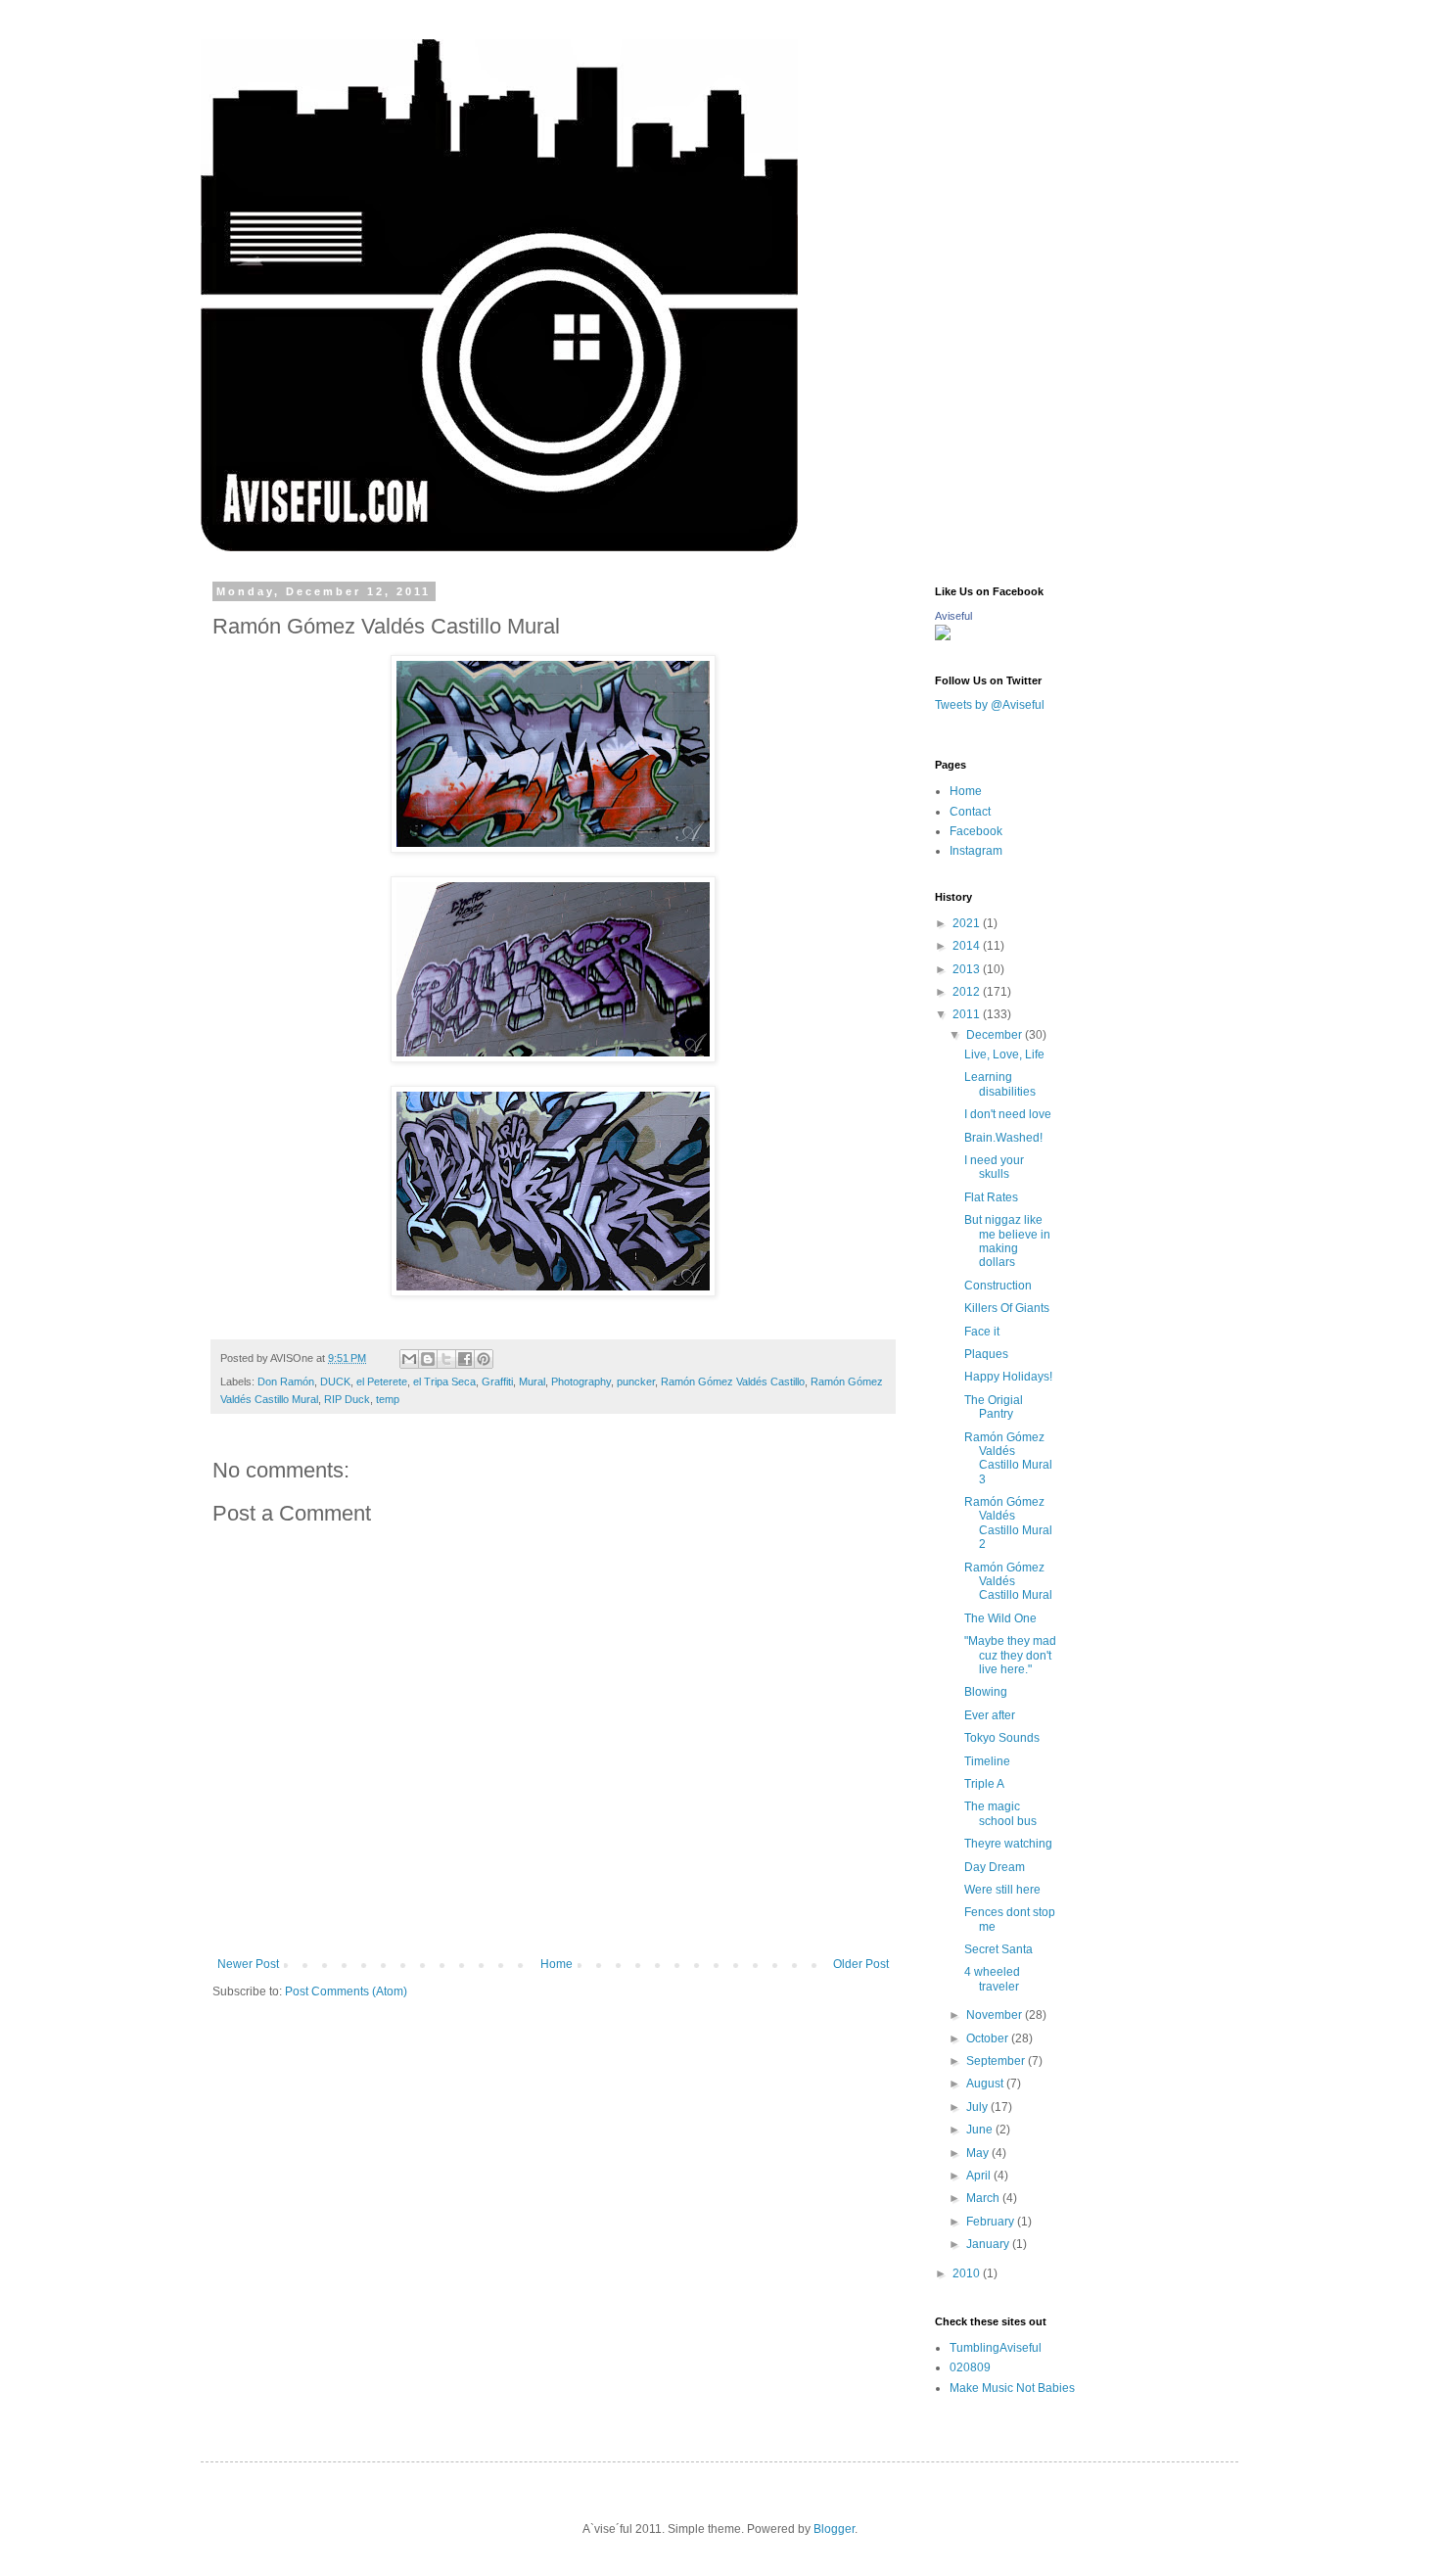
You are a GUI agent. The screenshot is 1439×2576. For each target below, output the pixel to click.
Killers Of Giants (1007, 1308)
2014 (968, 946)
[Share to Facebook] (465, 1359)
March (984, 2198)
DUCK (335, 1382)
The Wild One (1000, 1618)
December (996, 1035)
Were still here (1002, 1890)
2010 (968, 2273)
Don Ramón (286, 1382)
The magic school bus (1000, 1813)
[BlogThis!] (428, 1359)
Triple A (984, 1784)
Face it (982, 1332)
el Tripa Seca (444, 1382)
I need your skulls (994, 1167)
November (996, 2015)
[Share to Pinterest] (484, 1359)
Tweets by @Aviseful (990, 705)
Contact (970, 812)
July (978, 2107)
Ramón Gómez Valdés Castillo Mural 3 (1008, 1458)
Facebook (976, 831)
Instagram (976, 851)
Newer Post (248, 1964)
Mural (532, 1382)
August (986, 2084)
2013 (968, 969)
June (981, 2130)
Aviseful (953, 616)
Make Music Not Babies (1012, 2388)
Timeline (987, 1761)
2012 (968, 992)
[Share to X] (446, 1359)
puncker (636, 1382)
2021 (968, 923)
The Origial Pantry (994, 1407)
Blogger (834, 2529)
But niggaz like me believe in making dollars (1007, 1241)
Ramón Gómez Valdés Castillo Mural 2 (1008, 1523)
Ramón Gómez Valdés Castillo (733, 1382)
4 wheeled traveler (992, 1979)
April (980, 2176)
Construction (998, 1286)
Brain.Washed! (1003, 1138)
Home (557, 1964)
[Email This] (409, 1359)
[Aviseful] (943, 636)
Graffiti (497, 1382)
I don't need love (1008, 1114)
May (979, 2153)
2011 (968, 1014)
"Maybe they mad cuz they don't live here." (1010, 1655)
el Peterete (382, 1382)
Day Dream (995, 1867)
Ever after (990, 1715)
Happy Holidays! (1008, 1377)
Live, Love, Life (1004, 1054)
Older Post (861, 1964)
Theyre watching (1008, 1844)
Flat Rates (991, 1197)
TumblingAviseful (996, 2348)
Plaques (986, 1354)
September (997, 2061)
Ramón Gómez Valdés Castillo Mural (1008, 1582)
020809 (970, 2367)
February (992, 2222)
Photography (581, 1382)
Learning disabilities (1000, 1084)
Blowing (986, 1692)
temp (388, 1399)
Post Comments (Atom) (346, 1991)
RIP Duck (347, 1399)
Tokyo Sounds (1002, 1738)
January (989, 2244)
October (989, 2038)
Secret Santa (998, 1949)
